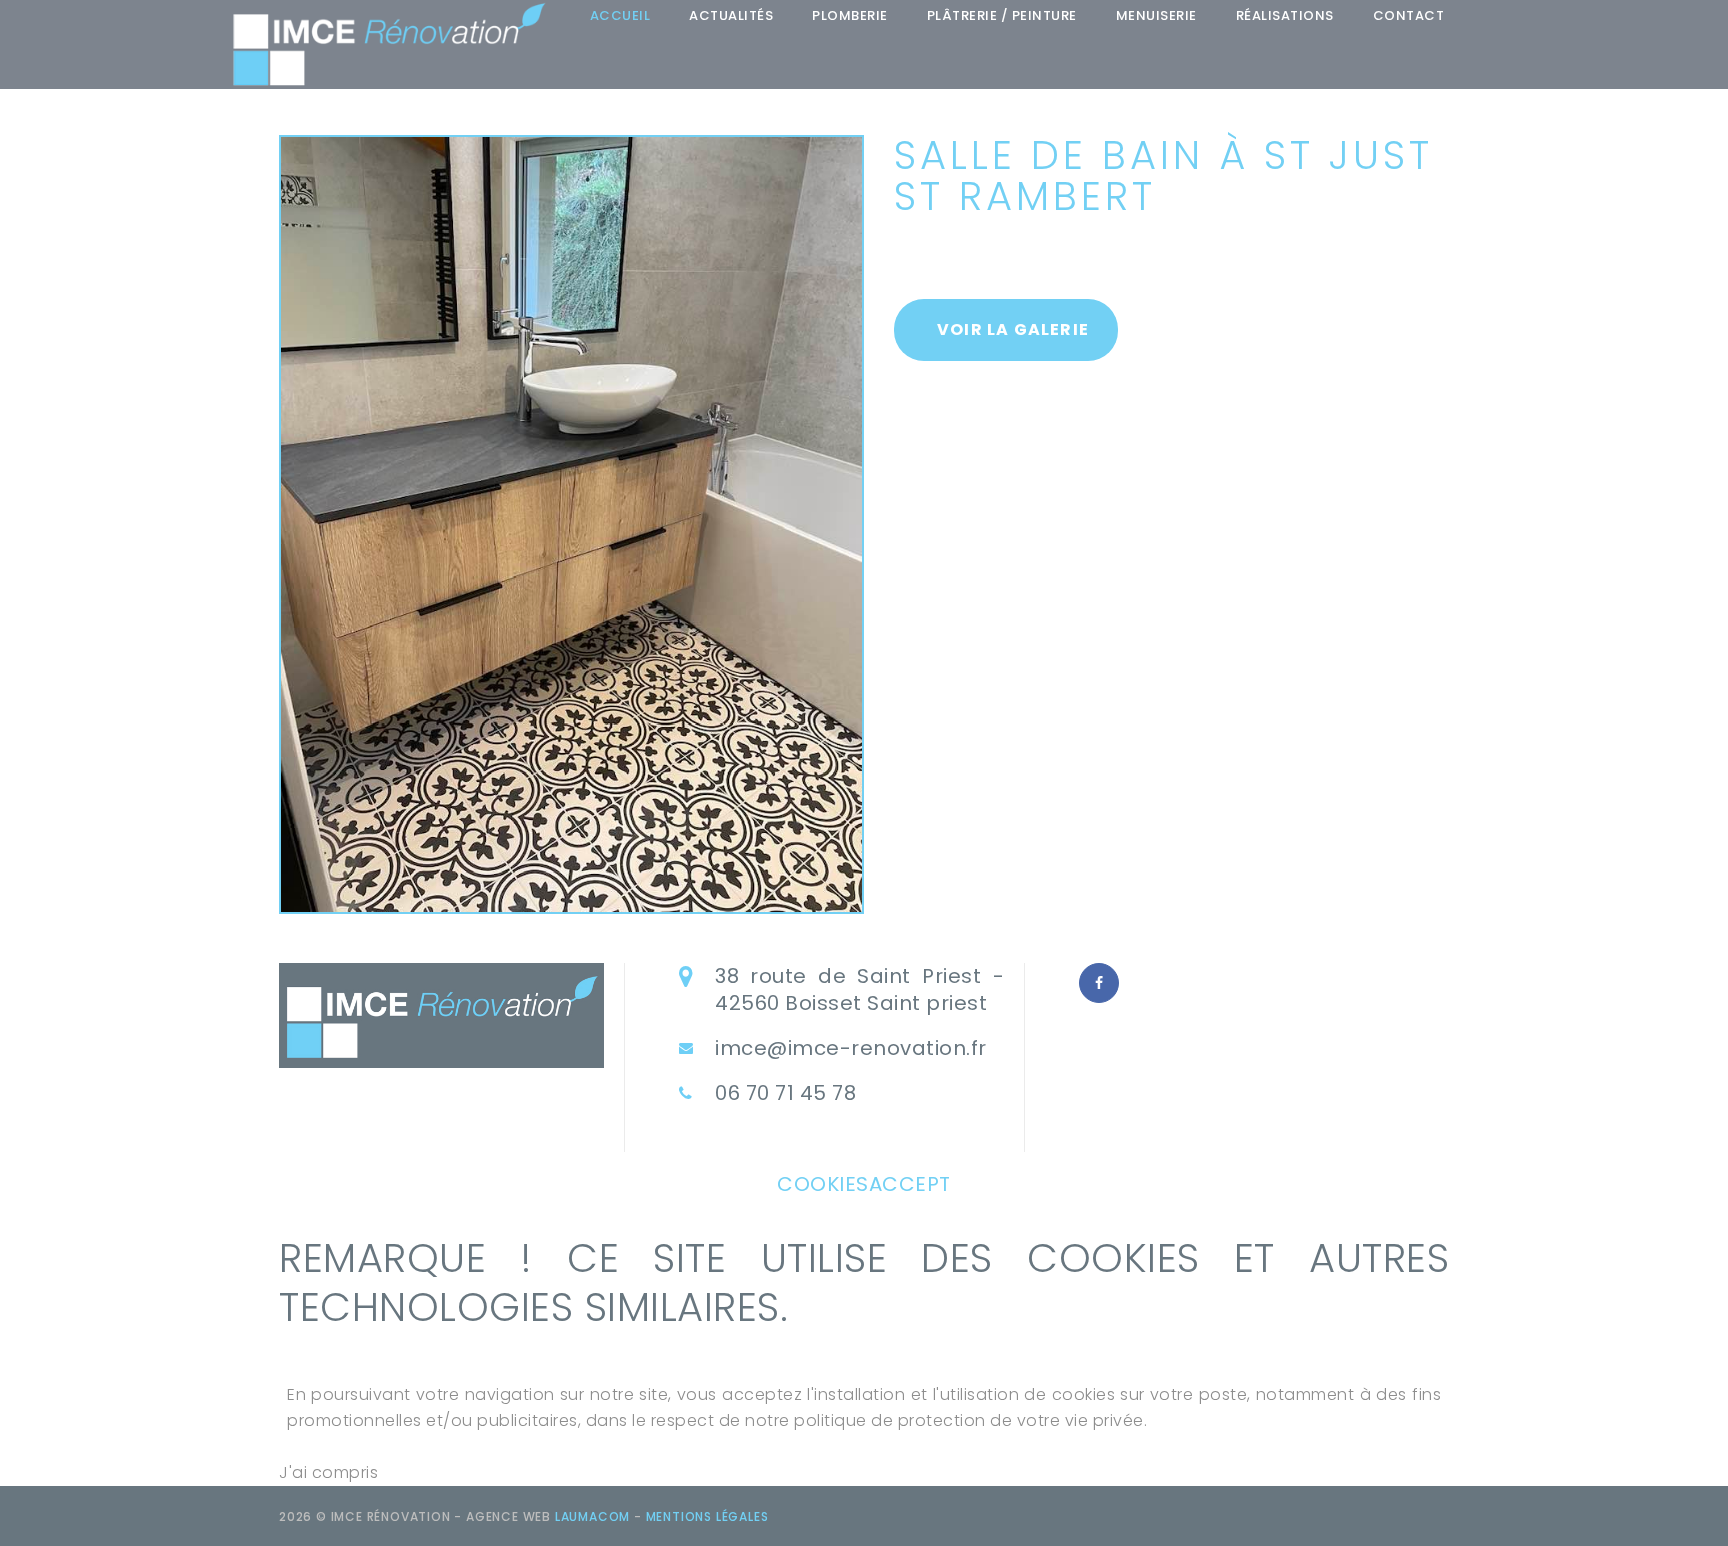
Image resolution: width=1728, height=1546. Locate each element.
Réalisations (1285, 15)
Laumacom (592, 1516)
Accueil (620, 15)
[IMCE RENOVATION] (389, 44)
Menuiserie (1156, 15)
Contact (1409, 15)
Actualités (731, 15)
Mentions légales (707, 1516)
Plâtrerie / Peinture (1002, 15)
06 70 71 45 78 (785, 1093)
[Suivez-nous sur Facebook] (1099, 983)
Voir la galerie (1013, 329)
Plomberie (850, 15)
